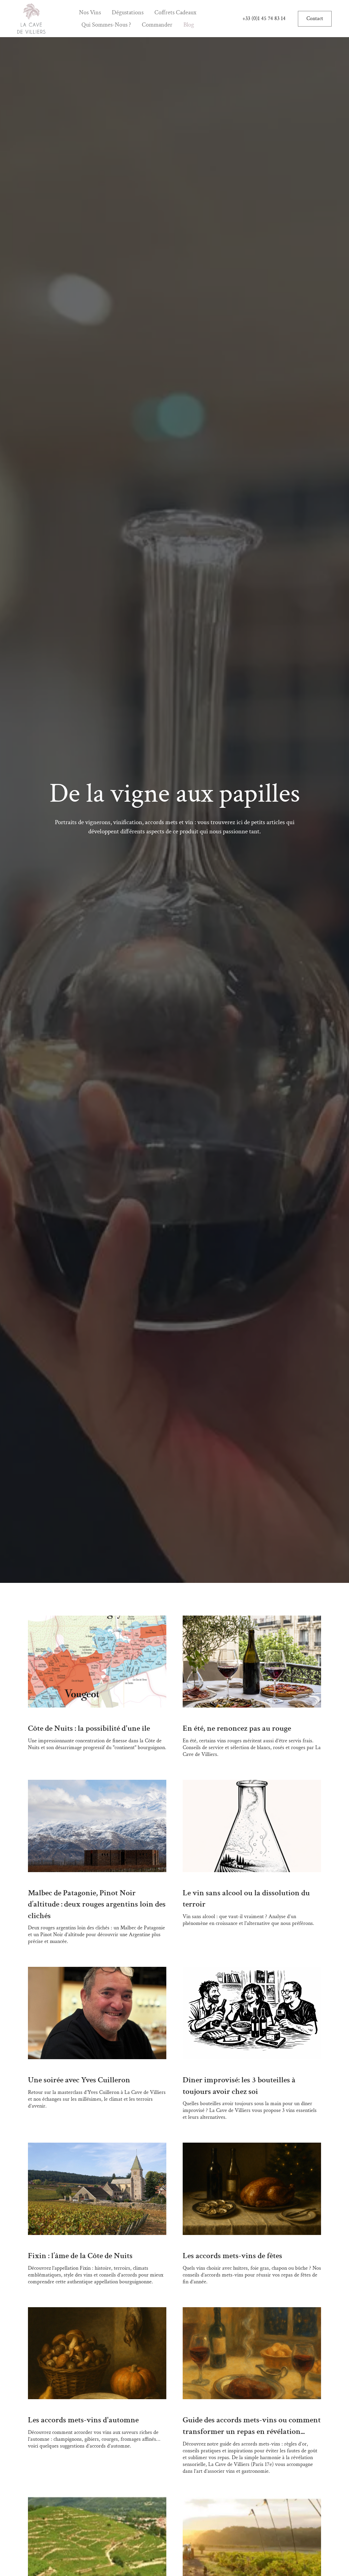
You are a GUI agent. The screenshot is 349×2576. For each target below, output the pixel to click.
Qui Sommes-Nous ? (106, 25)
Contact (315, 19)
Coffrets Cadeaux (175, 12)
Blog (189, 25)
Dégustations (128, 12)
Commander (157, 25)
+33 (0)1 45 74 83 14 (264, 19)
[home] (31, 19)
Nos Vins (90, 12)
